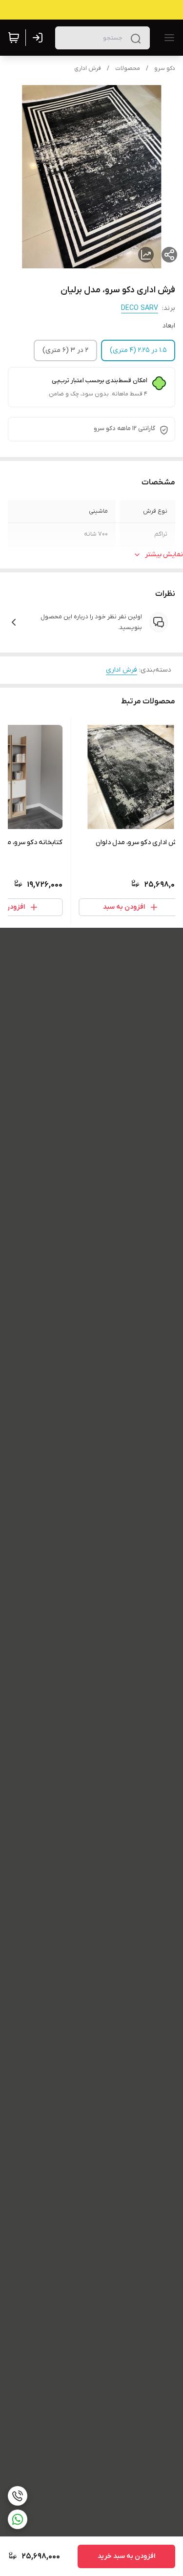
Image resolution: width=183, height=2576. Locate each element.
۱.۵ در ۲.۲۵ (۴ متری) (138, 350)
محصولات (128, 68)
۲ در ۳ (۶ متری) (65, 350)
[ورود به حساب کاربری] (40, 38)
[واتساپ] (18, 2519)
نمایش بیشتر (164, 555)
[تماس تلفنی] (18, 2496)
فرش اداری (88, 68)
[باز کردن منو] (167, 38)
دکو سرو (165, 68)
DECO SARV (140, 308)
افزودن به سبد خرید (126, 2556)
